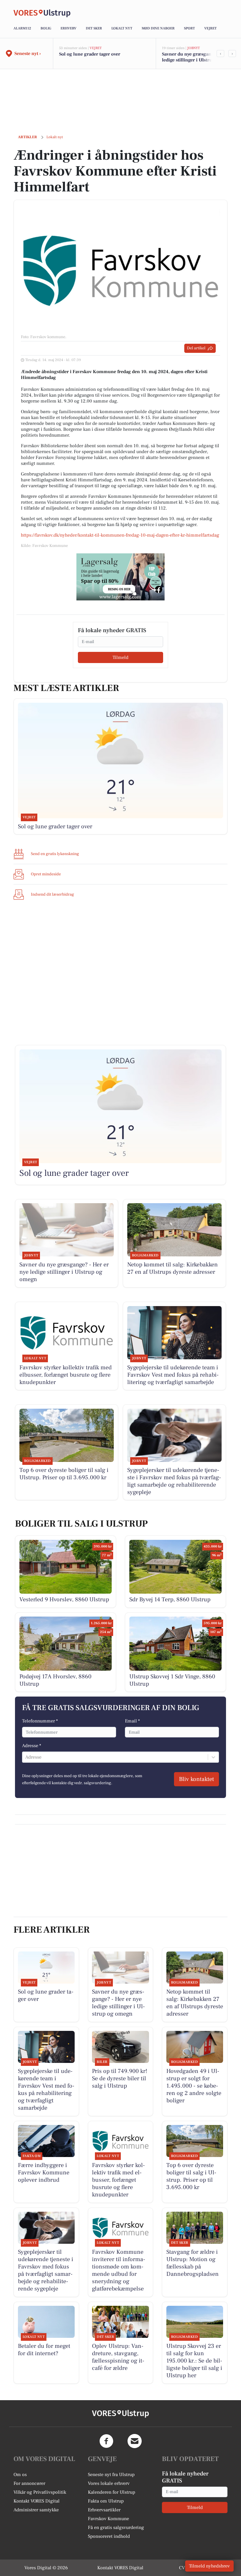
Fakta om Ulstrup (106, 2501)
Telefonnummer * (40, 1721)
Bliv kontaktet (196, 1779)
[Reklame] (120, 577)
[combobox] (26, 1757)
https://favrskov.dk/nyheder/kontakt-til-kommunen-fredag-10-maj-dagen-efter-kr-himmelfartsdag (120, 535)
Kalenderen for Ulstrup (112, 2492)
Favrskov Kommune (108, 2519)
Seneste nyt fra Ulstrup (111, 2475)
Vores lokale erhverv (109, 2483)
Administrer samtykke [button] (36, 2510)
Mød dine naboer (158, 28)
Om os (20, 2475)
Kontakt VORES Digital (37, 2501)
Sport (189, 28)
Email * (132, 1721)
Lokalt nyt (122, 28)
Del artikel (196, 348)
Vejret (210, 28)
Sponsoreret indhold (109, 2536)
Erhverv (68, 28)
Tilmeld (120, 657)
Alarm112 (22, 28)
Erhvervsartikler (104, 2510)
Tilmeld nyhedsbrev (209, 2566)
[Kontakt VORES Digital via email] (135, 2441)
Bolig (46, 28)
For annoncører (29, 2483)
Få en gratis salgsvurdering (116, 2527)
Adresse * (32, 1746)
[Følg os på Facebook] (106, 2441)
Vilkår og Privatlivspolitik (40, 2492)
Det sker (94, 28)
